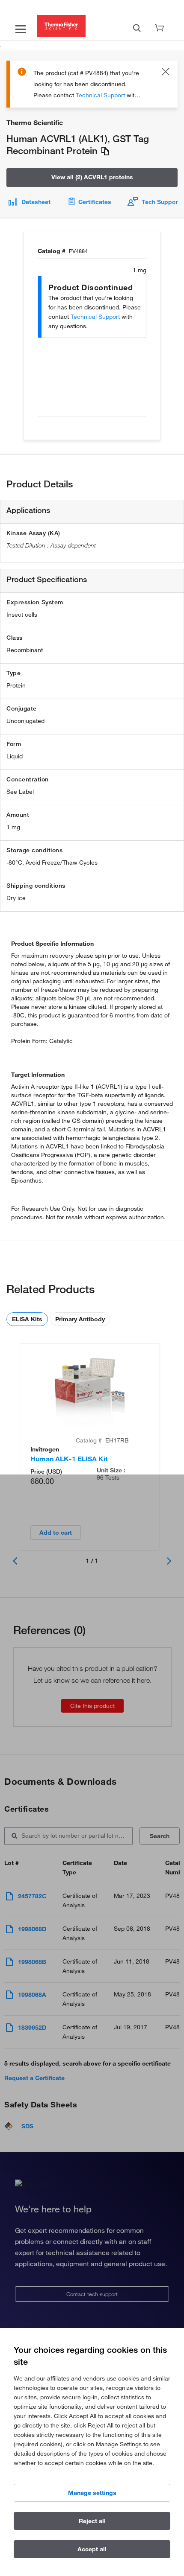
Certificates (95, 202)
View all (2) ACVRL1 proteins (92, 177)
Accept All (92, 2549)
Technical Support (100, 95)
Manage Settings (92, 2493)
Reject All (92, 2521)
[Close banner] (166, 73)
